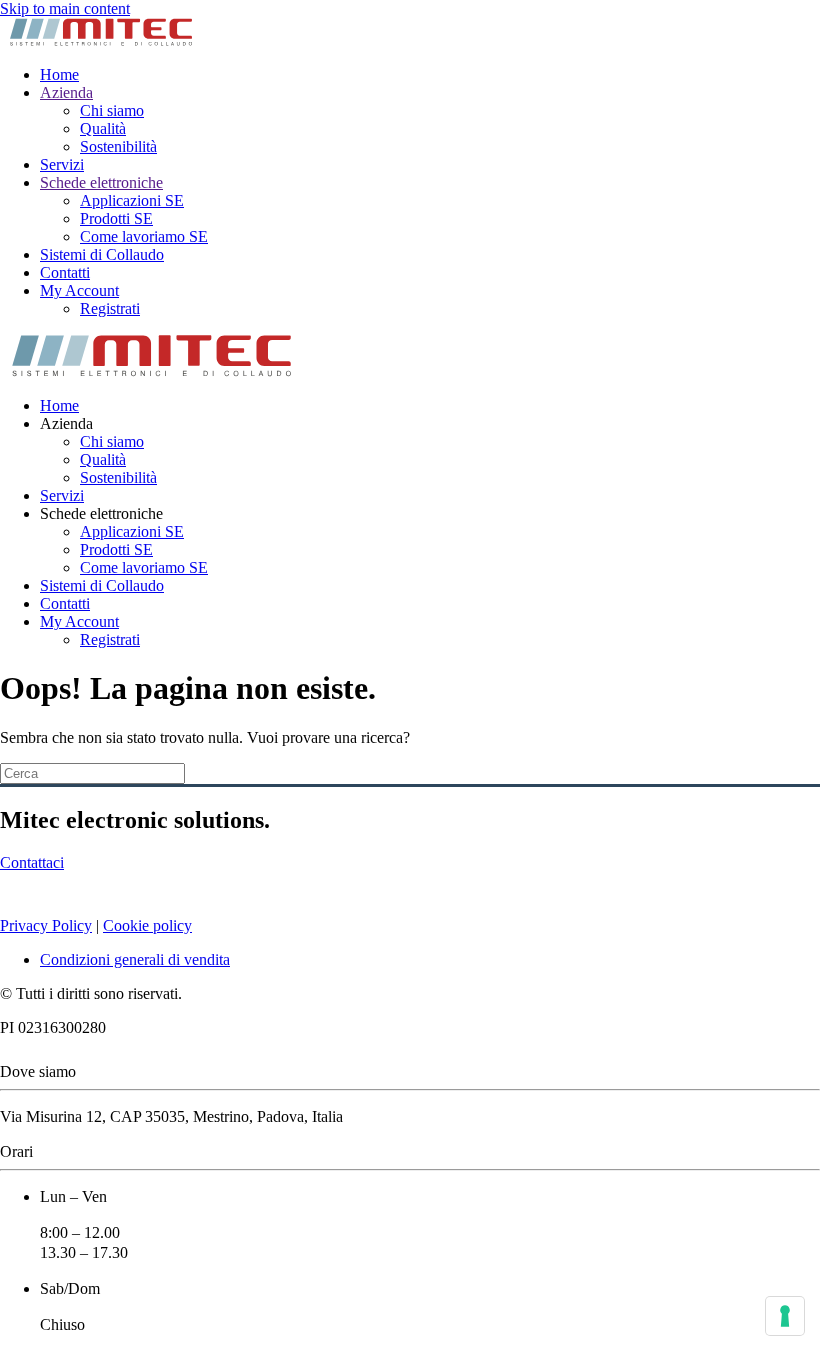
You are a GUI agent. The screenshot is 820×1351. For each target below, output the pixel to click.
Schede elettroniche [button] (101, 513)
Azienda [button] (66, 423)
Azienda (66, 92)
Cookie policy (147, 925)
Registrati (110, 308)
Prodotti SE (116, 218)
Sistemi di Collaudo (102, 254)
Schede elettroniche (101, 182)
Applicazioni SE (132, 200)
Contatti (65, 272)
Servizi (62, 164)
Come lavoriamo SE (144, 236)
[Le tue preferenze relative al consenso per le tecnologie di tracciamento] (785, 1316)
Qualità (103, 128)
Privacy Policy (46, 925)
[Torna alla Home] (100, 40)
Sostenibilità (118, 146)
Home (59, 74)
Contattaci (32, 862)
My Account (79, 290)
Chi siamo (112, 110)
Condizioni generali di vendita (135, 959)
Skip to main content (65, 8)
